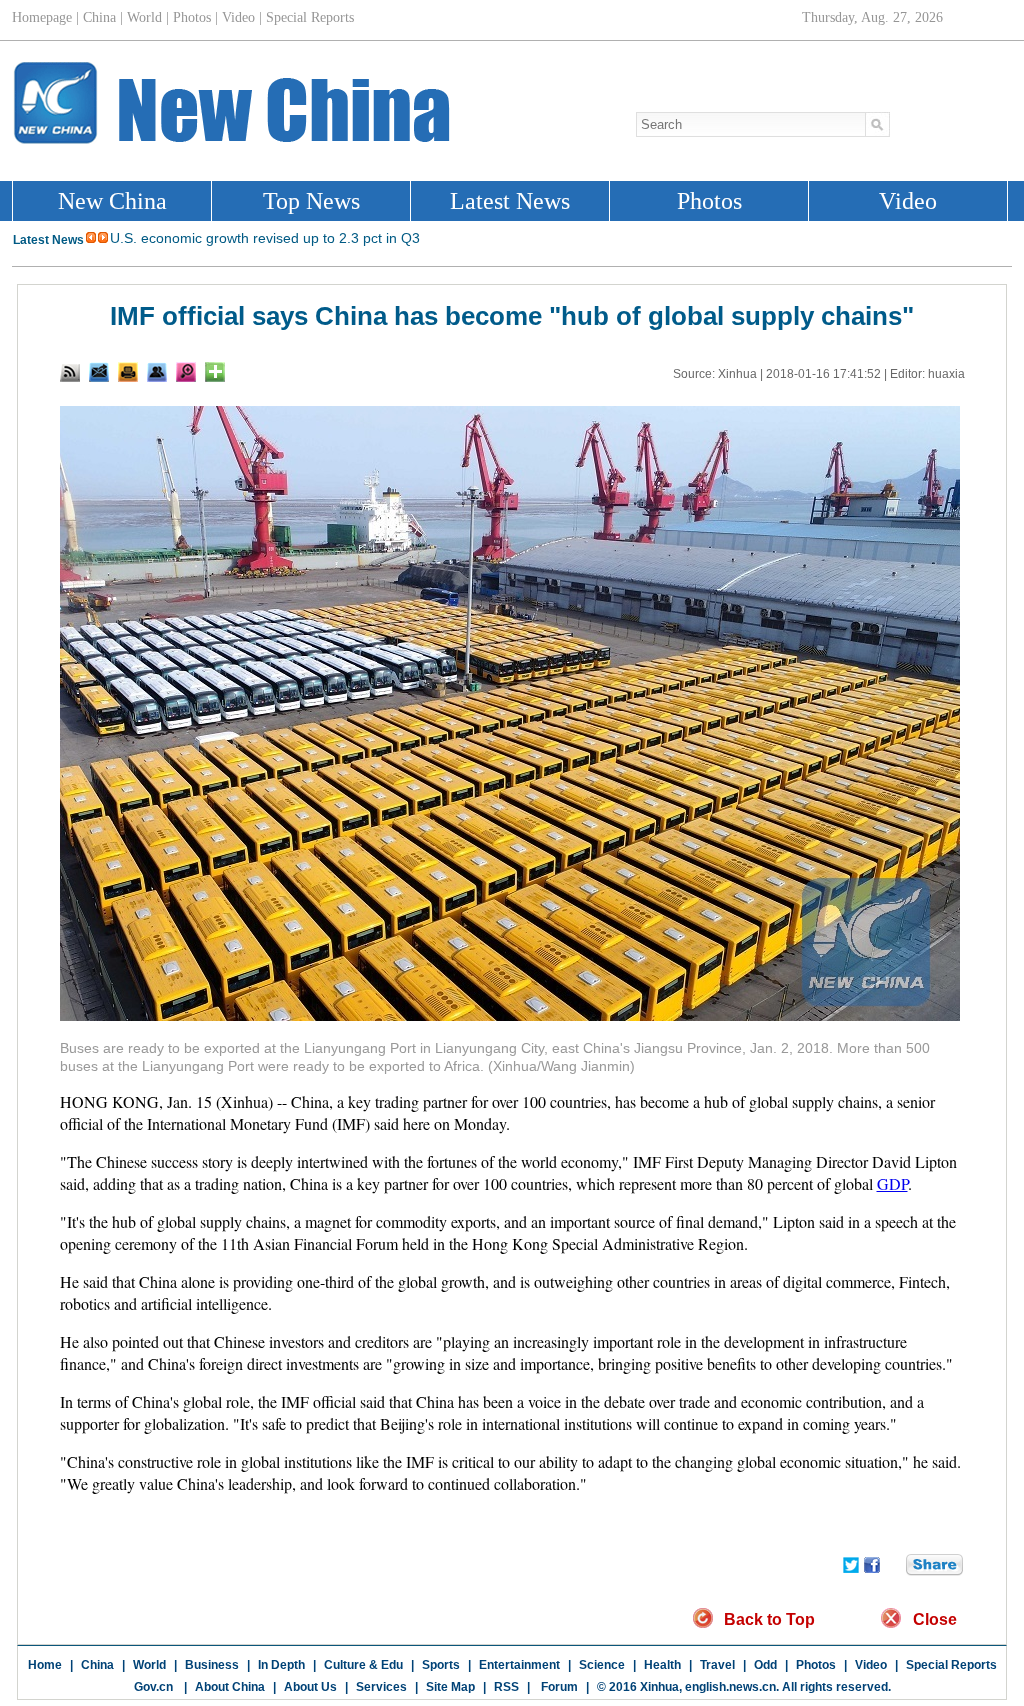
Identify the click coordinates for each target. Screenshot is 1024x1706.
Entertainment (519, 1665)
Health (662, 1665)
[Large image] (186, 372)
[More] (215, 372)
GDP (892, 1183)
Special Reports (951, 1665)
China (97, 1665)
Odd (765, 1665)
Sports (441, 1665)
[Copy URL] (157, 372)
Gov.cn (153, 1687)
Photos (816, 1665)
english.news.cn (730, 1687)
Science (602, 1665)
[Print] (128, 372)
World (149, 1665)
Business (212, 1665)
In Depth (281, 1665)
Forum (558, 1687)
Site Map (450, 1687)
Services (381, 1687)
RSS (506, 1687)
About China (230, 1687)
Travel (717, 1665)
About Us (310, 1687)
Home (45, 1665)
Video (871, 1665)
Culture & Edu (363, 1665)
